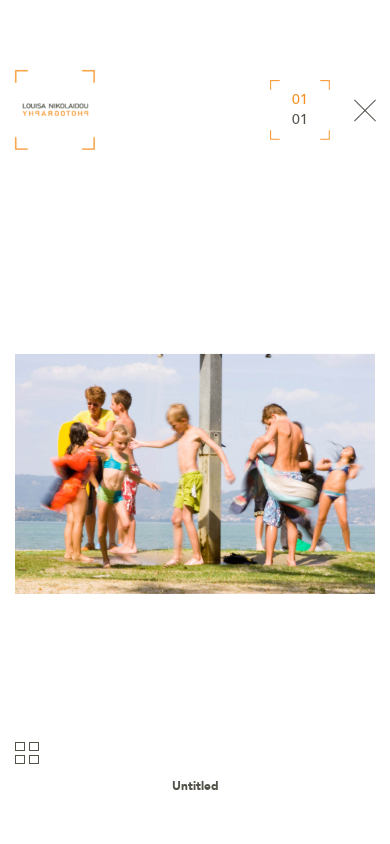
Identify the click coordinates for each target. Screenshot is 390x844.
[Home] (55, 110)
